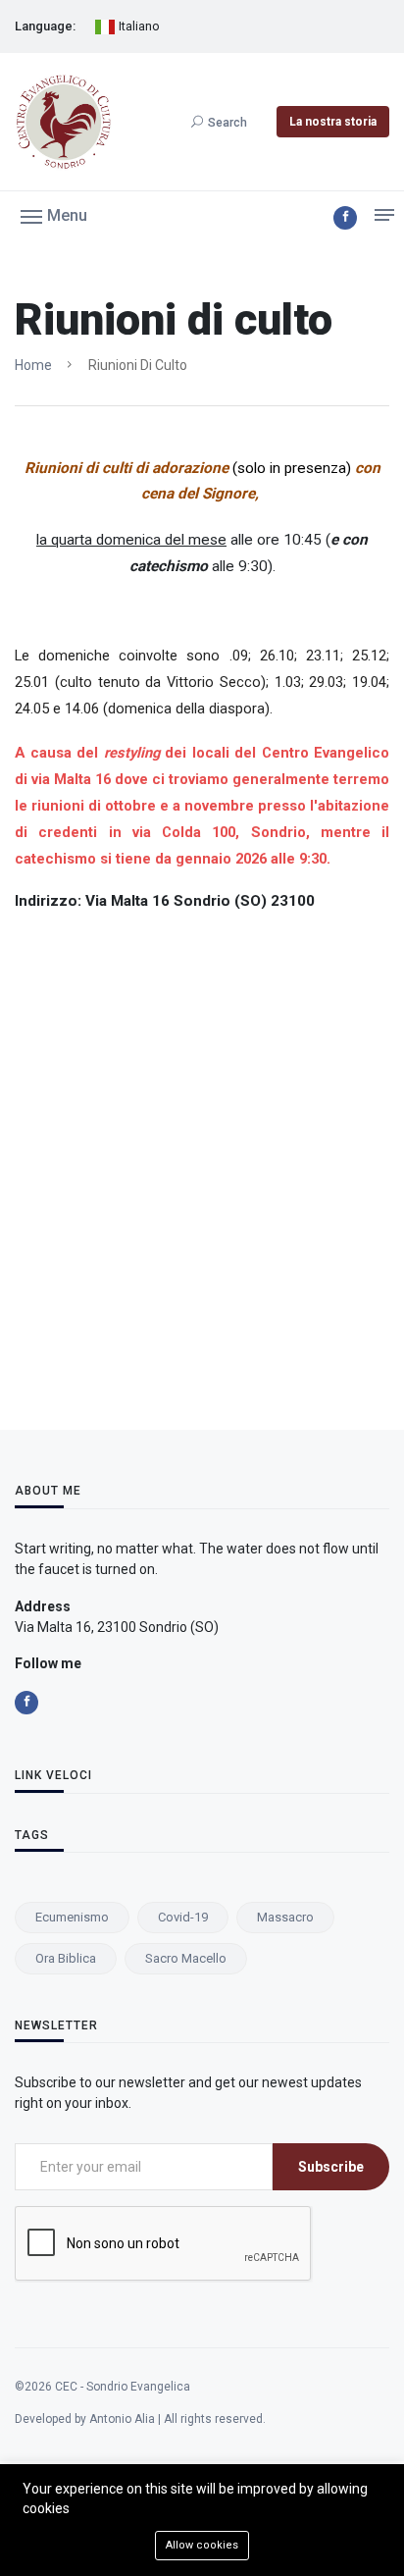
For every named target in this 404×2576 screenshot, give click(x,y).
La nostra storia (333, 122)
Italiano (138, 26)
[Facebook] (345, 218)
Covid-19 (183, 1917)
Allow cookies (202, 2545)
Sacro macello (186, 1958)
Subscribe (331, 2167)
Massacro (285, 1917)
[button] (54, 215)
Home (33, 365)
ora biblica (66, 1958)
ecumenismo (72, 1917)
